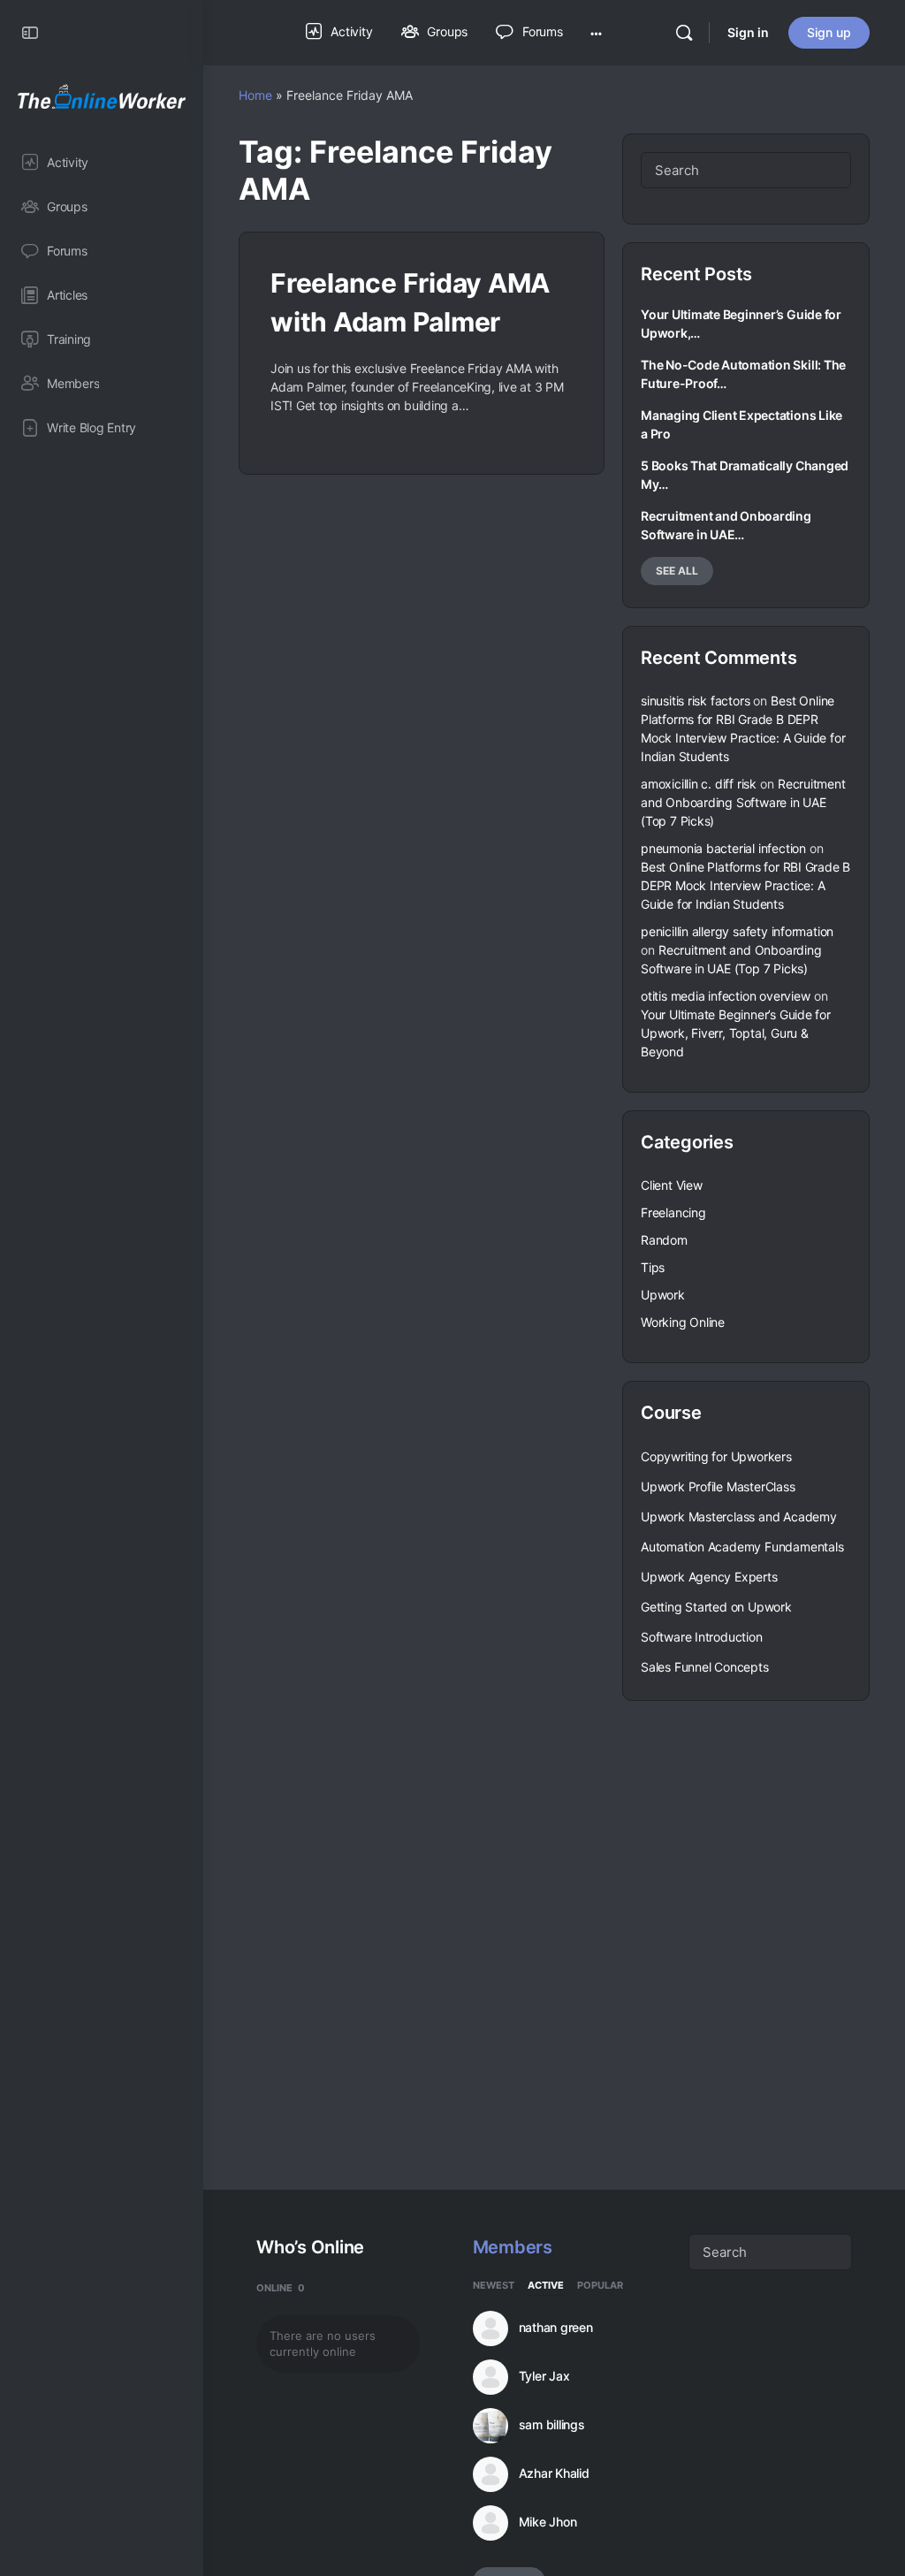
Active (546, 2286)
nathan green (556, 2328)
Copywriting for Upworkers (716, 1456)
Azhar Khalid (554, 2473)
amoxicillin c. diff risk (699, 784)
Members (513, 2247)
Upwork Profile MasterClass (718, 1486)
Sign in (748, 32)
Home (255, 95)
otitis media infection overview (726, 996)
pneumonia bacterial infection (723, 848)
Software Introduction (702, 1637)
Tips (653, 1267)
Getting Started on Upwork (716, 1607)
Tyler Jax (544, 2376)
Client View (672, 1185)
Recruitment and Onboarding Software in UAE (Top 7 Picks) (743, 802)
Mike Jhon (548, 2522)
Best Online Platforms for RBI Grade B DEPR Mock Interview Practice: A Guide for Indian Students (745, 885)
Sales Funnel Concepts (705, 1667)
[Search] (684, 33)
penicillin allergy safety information (737, 931)
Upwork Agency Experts (709, 1577)
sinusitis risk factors (695, 701)
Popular (600, 2286)
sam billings (552, 2425)
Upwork (663, 1295)
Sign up (829, 32)
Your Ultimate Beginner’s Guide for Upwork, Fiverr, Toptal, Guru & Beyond (736, 1033)
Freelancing (673, 1212)
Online (281, 2288)
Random (664, 1240)
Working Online (683, 1322)
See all (677, 571)
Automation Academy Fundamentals (742, 1547)
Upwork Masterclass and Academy (739, 1517)
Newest (494, 2286)
